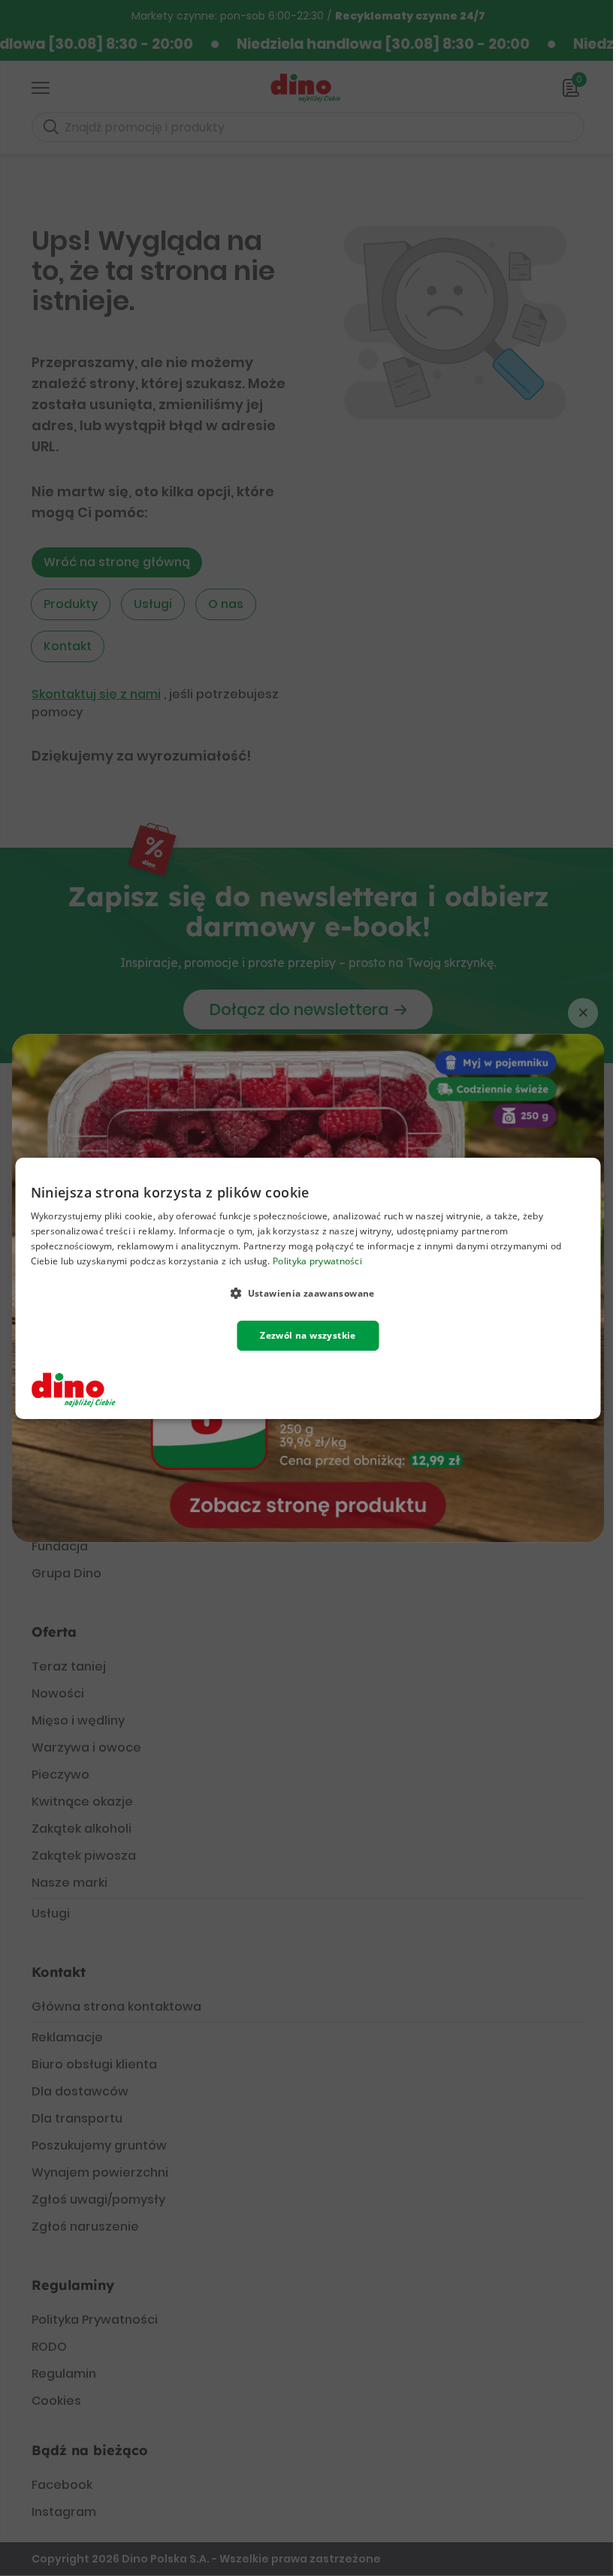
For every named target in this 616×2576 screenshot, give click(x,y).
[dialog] (308, 1288)
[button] (308, 1292)
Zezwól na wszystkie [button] (308, 1335)
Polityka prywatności (317, 1260)
